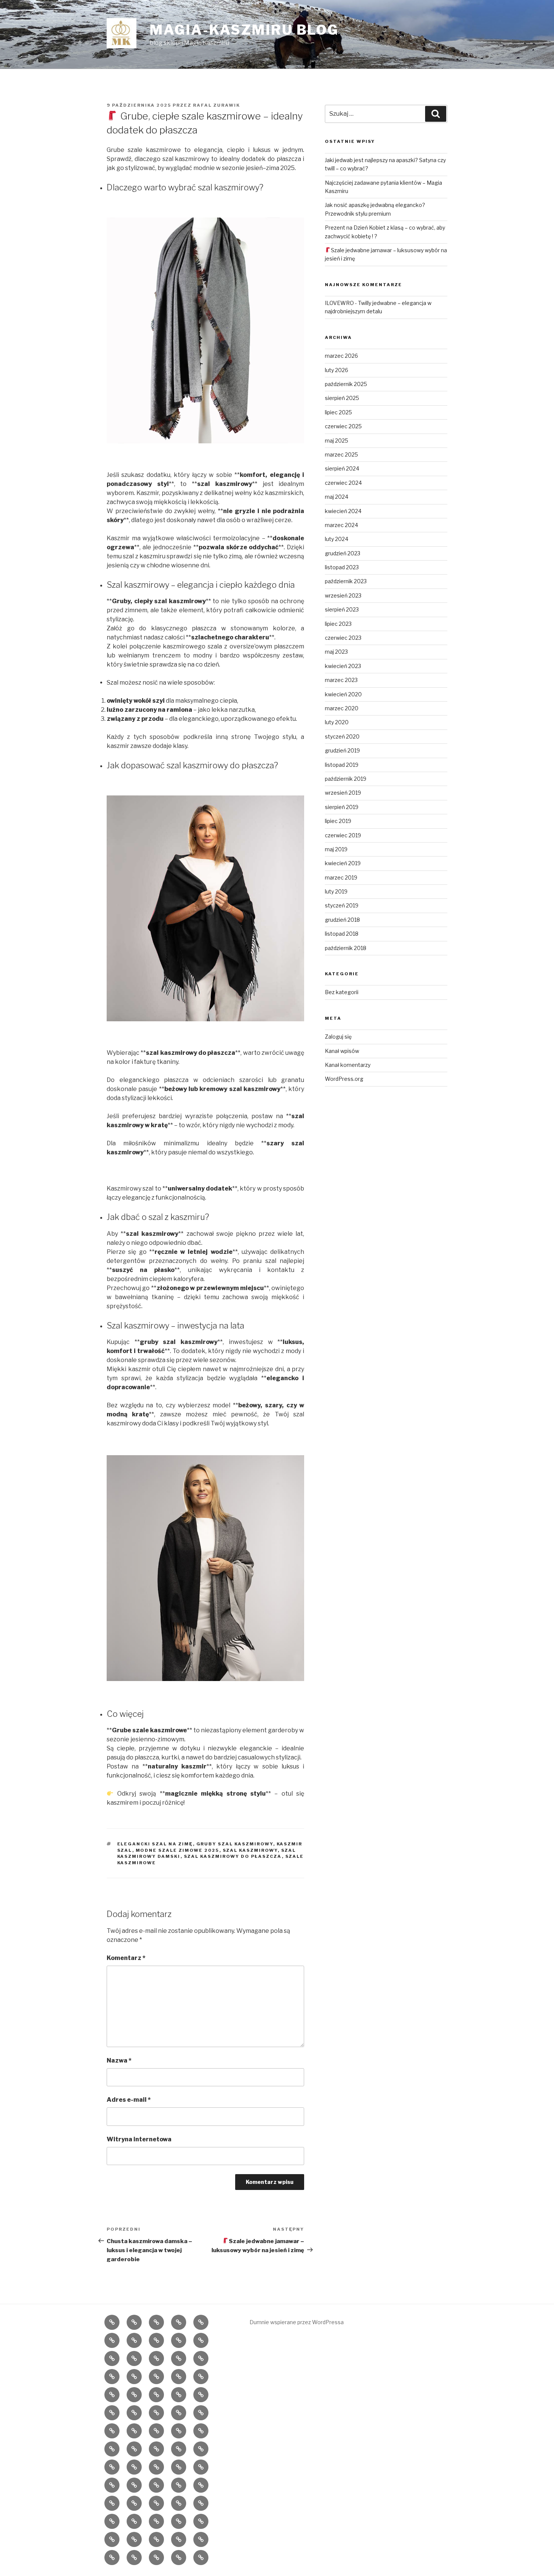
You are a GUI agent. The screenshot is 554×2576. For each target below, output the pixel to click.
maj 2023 (336, 652)
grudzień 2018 (342, 920)
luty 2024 (337, 539)
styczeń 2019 (342, 905)
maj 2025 (337, 441)
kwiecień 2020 (343, 694)
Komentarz (126, 1958)
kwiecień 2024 (343, 511)
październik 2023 (346, 581)
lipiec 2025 (338, 412)
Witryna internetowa (139, 2139)
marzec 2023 (341, 680)
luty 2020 (337, 722)
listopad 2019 (342, 765)
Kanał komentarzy (348, 1065)
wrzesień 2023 (343, 595)
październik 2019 (346, 779)
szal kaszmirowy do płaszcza (233, 1856)
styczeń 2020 (342, 736)
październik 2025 (346, 384)
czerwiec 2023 (343, 638)
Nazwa (119, 2060)
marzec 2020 (342, 708)
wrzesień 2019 (343, 793)
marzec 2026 (341, 356)
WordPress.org (344, 1079)
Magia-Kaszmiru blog (244, 30)
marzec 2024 (341, 525)
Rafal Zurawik (217, 105)
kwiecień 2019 (343, 863)
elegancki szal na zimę (155, 1844)
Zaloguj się (338, 1037)
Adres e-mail (129, 2100)
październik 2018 (346, 948)
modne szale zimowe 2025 (178, 1850)
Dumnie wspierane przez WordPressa (297, 2322)
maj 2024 (337, 497)
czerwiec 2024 (343, 483)
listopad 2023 (342, 567)
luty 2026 (337, 370)
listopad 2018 (342, 934)
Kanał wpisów (342, 1051)
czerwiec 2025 (343, 426)
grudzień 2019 (342, 750)
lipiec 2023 (338, 624)
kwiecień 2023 (343, 666)
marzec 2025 (341, 454)
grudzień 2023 (343, 553)
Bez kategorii (342, 992)
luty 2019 (336, 891)
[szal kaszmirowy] (205, 330)
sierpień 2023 (342, 609)
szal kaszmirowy (250, 1850)
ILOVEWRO (339, 303)
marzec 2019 (341, 877)
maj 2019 (336, 849)
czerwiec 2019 (343, 835)
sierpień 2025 (342, 398)
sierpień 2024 (342, 468)
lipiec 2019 (338, 821)
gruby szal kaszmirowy (235, 1844)
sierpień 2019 (342, 807)
